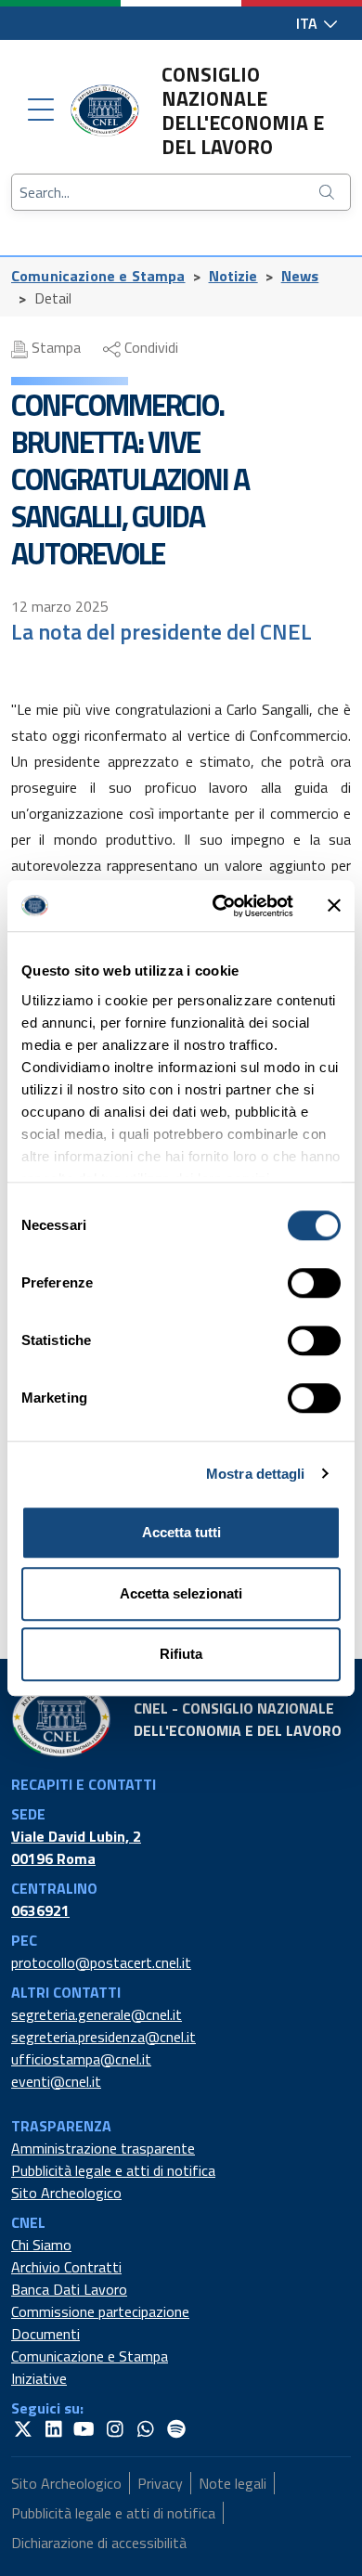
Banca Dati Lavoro (69, 2289)
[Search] (329, 192)
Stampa (54, 347)
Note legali (233, 2483)
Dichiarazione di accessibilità (99, 2543)
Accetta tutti (181, 1532)
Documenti (45, 2334)
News (300, 276)
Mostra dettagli (256, 1474)
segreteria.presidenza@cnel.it (103, 2037)
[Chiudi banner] (334, 906)
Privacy (160, 2483)
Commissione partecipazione (100, 2311)
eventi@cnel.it (56, 2081)
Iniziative (39, 2378)
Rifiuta (181, 1654)
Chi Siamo (41, 2245)
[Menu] (41, 110)
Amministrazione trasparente (103, 2148)
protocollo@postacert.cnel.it (101, 1962)
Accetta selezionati (181, 1593)
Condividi (149, 347)
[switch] (314, 1283)
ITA (309, 23)
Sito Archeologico (66, 2193)
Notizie (233, 276)
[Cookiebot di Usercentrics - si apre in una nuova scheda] (220, 906)
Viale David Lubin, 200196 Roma (76, 1847)
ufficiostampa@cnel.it (81, 2059)
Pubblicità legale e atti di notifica (113, 2170)
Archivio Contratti (66, 2267)
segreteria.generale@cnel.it (97, 2014)
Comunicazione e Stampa (98, 276)
